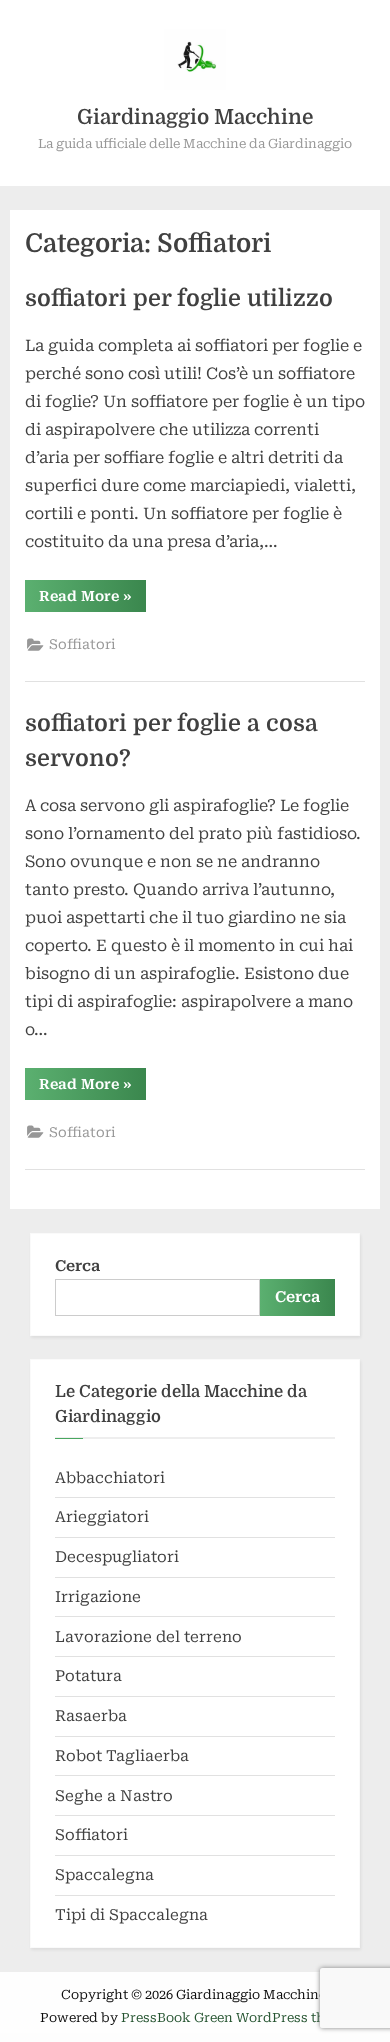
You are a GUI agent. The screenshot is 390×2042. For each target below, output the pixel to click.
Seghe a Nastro (114, 1796)
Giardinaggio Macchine (195, 117)
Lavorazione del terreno (148, 1637)
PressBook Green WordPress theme (236, 2017)
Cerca (77, 1266)
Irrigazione (98, 1597)
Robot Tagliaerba (122, 1756)
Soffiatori (82, 644)
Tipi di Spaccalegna (131, 1915)
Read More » (92, 599)
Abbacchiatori (110, 1478)
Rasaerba (91, 1716)
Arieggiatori (102, 1517)
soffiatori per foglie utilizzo (179, 298)
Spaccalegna (104, 1875)
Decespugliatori (117, 1557)
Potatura (88, 1676)
